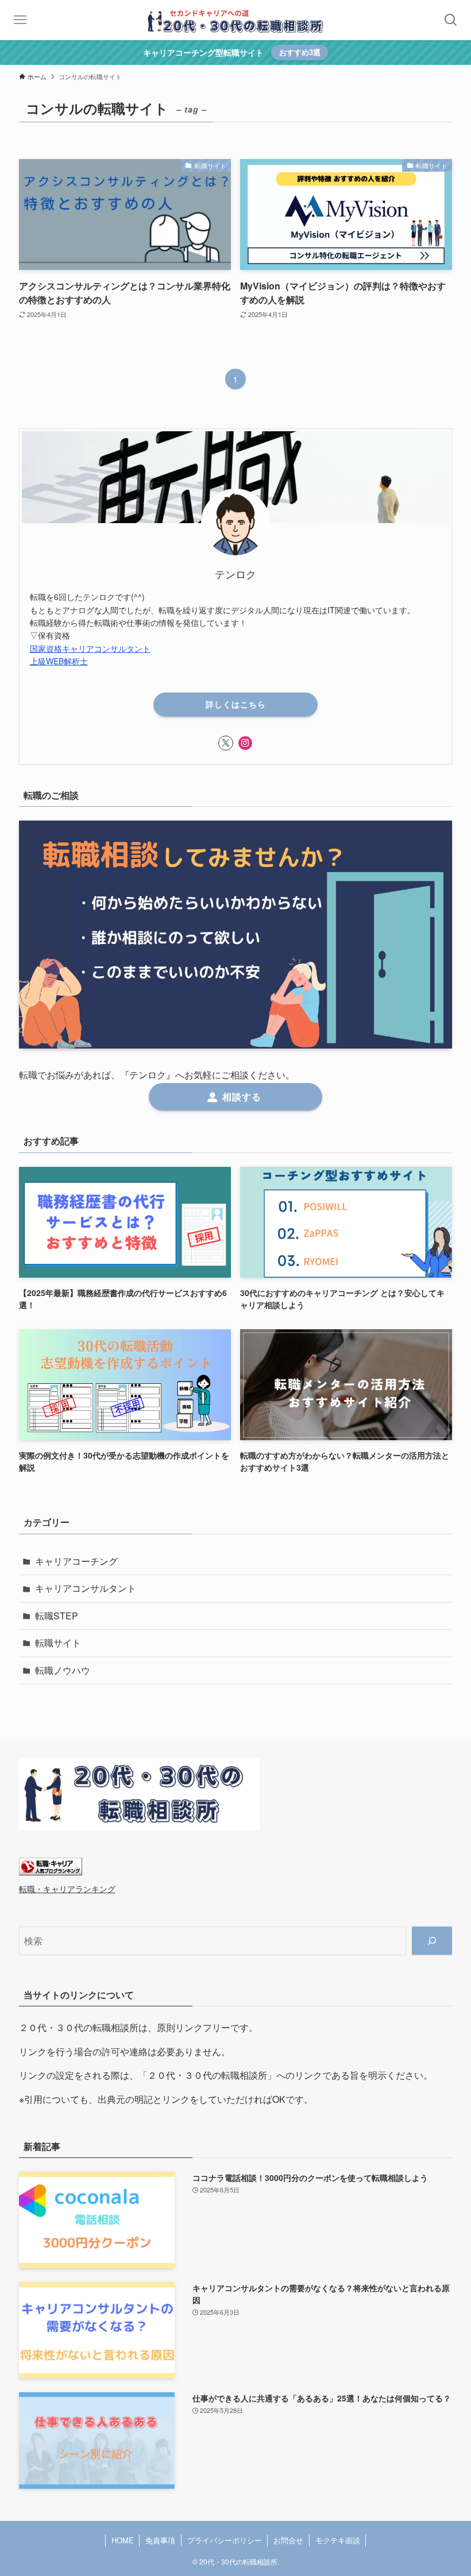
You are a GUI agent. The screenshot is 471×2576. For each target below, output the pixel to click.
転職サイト (58, 1643)
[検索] (432, 1941)
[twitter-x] (226, 743)
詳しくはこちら (236, 704)
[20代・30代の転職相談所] (236, 20)
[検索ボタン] (451, 20)
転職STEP (57, 1616)
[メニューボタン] (20, 20)
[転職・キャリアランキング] (51, 1872)
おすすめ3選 (300, 52)
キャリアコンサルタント (86, 1588)
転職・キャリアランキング (67, 1888)
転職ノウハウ (63, 1670)
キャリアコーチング (76, 1561)
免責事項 (160, 2540)
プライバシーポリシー (225, 2540)
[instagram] (245, 743)
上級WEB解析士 (59, 661)
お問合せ (288, 2540)
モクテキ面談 (338, 2540)
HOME (123, 2540)
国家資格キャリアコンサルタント (90, 648)
